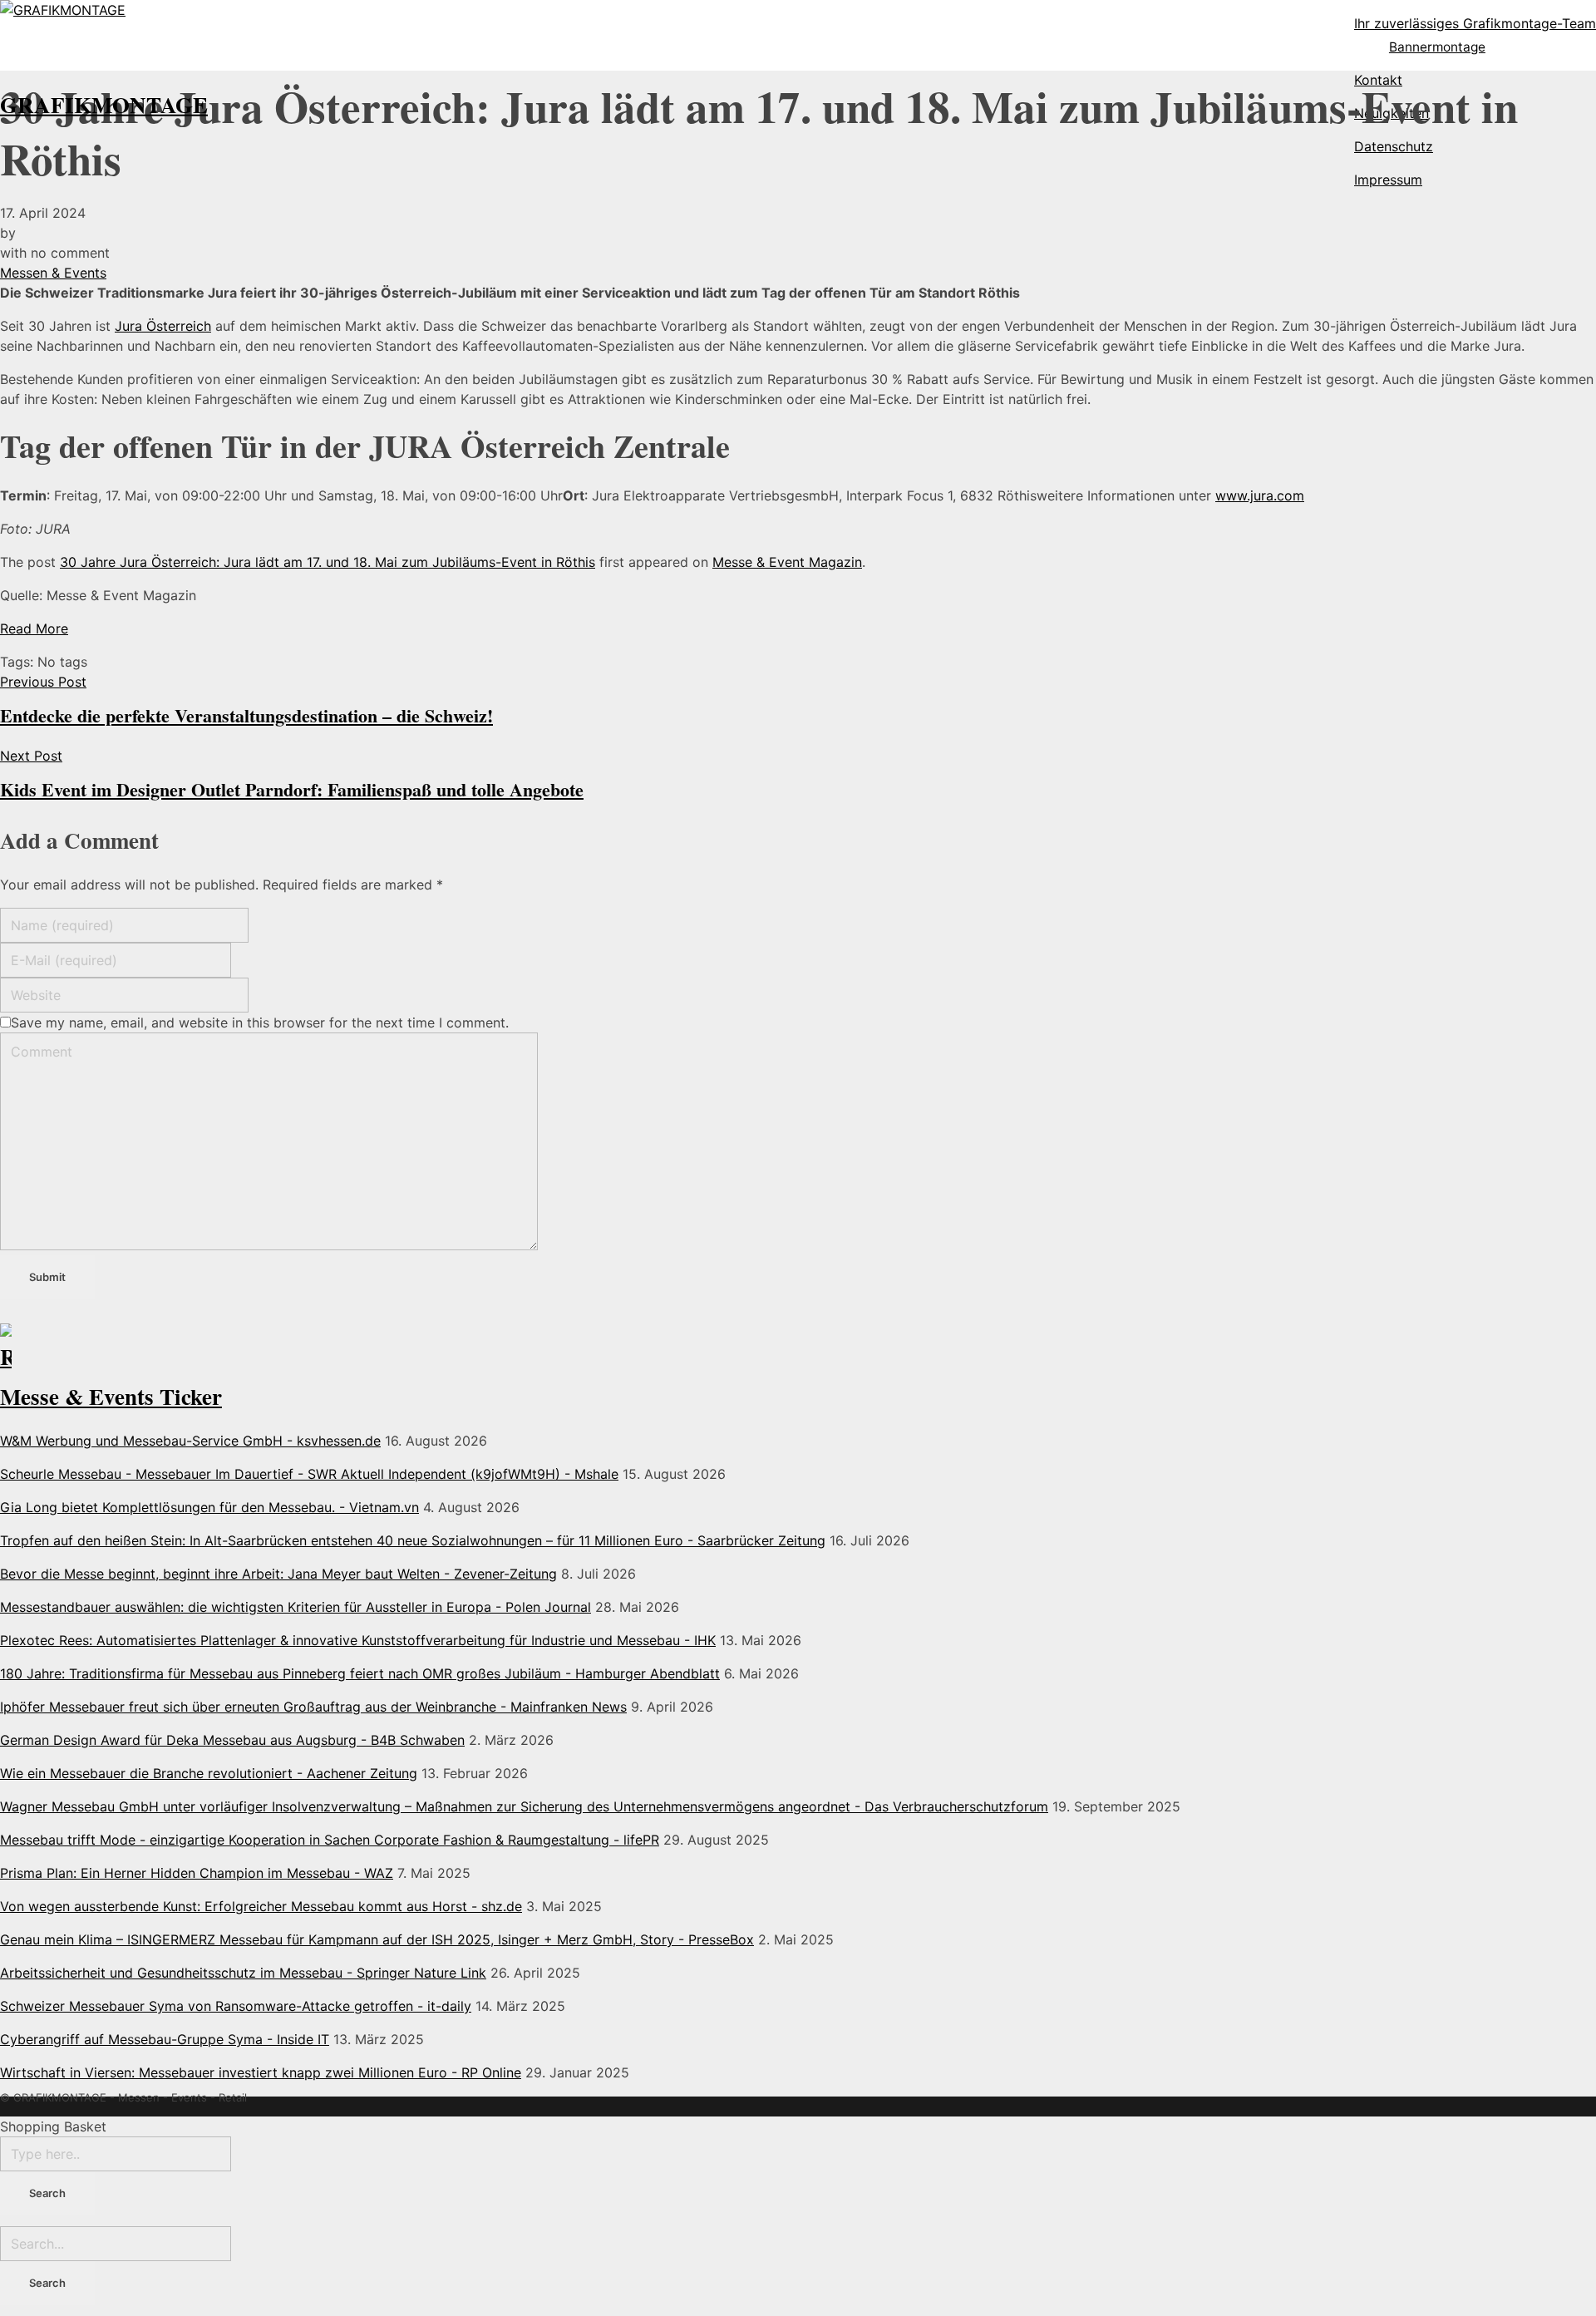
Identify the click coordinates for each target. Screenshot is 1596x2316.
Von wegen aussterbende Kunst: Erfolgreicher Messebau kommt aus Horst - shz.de (261, 1906)
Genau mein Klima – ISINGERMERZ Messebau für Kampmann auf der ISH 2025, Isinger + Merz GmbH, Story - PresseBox (377, 1939)
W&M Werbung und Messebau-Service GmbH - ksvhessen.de (190, 1441)
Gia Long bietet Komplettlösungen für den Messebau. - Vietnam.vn (209, 1507)
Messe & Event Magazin (787, 562)
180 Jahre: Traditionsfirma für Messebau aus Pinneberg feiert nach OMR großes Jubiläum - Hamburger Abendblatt (360, 1673)
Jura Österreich (163, 326)
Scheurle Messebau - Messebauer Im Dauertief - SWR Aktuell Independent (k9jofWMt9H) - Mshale (309, 1474)
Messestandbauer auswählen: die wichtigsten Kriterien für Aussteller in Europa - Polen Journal (296, 1607)
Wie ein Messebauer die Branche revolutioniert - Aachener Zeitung (209, 1773)
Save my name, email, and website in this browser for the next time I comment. (260, 1022)
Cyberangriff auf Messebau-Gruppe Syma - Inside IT (165, 2039)
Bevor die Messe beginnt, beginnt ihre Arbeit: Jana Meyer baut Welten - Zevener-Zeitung (278, 1574)
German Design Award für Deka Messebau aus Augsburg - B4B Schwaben (232, 1740)
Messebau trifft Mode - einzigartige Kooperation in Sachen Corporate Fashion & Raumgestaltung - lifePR (330, 1840)
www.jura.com (1260, 495)
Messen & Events (53, 273)
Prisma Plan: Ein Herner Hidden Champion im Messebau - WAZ (197, 1873)
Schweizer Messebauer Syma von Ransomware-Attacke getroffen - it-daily (236, 2006)
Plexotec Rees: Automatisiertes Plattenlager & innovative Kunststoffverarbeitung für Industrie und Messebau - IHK (358, 1640)
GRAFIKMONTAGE (104, 104)
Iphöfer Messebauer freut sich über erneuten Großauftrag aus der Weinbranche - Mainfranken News (313, 1707)
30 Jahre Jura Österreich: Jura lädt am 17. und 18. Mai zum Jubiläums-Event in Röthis (328, 562)
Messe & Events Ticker (111, 1396)
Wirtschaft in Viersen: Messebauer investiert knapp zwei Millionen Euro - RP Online (261, 2072)
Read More (34, 628)
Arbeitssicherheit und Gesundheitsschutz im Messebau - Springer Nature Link (243, 1973)
